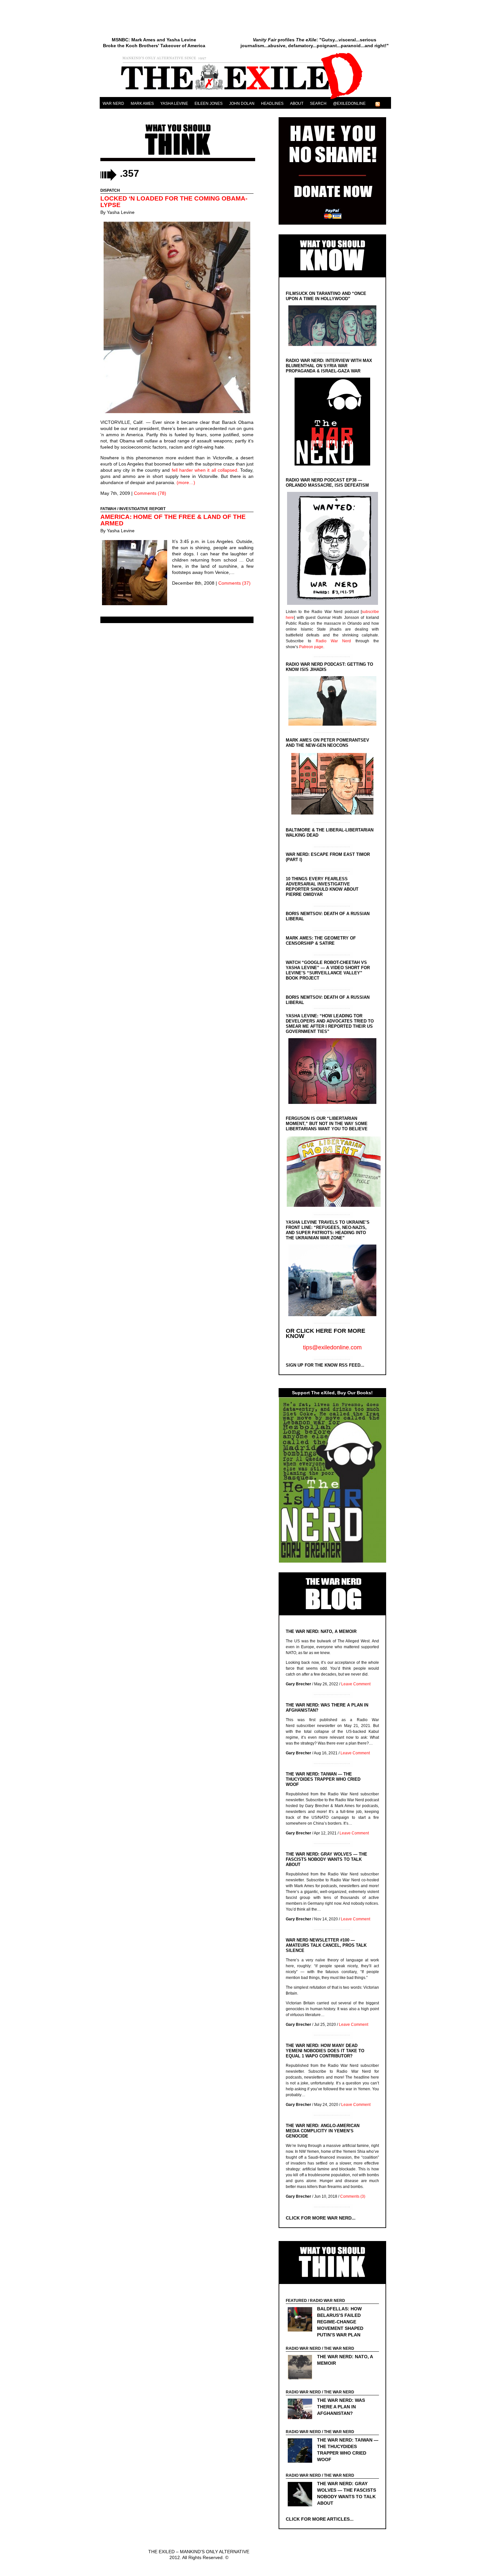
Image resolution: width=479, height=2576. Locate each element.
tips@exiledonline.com (332, 1347)
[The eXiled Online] (245, 99)
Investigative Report (142, 509)
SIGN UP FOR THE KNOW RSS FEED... (325, 1365)
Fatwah (108, 509)
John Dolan (242, 104)
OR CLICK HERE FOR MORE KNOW (326, 1333)
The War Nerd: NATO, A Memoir (321, 1631)
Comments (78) (150, 493)
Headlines (272, 104)
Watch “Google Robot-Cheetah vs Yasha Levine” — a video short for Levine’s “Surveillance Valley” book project (328, 970)
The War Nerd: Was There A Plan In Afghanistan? (341, 2407)
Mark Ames (142, 104)
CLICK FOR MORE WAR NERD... (321, 2218)
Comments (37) (234, 583)
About (297, 104)
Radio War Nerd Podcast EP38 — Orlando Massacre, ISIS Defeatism (327, 483)
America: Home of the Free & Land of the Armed (173, 520)
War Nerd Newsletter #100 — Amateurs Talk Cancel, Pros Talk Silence (326, 1945)
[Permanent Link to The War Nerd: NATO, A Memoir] (302, 2368)
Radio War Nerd (334, 641)
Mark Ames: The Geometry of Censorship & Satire (321, 941)
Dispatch (110, 190)
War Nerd (113, 104)
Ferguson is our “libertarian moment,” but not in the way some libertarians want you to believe (327, 1124)
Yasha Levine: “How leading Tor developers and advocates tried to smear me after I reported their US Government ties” (330, 1024)
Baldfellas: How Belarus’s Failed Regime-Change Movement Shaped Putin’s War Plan (340, 2322)
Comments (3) (353, 2196)
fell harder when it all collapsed (204, 470)
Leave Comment (356, 1684)
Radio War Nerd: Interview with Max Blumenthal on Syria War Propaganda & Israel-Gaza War (329, 366)
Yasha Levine (174, 104)
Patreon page (311, 647)
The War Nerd (339, 2348)
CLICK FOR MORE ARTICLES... (320, 2519)
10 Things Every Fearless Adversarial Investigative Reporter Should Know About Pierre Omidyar (322, 887)
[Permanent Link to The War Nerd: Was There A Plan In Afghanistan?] (302, 2410)
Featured (296, 2301)
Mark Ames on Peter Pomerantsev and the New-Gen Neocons (327, 743)
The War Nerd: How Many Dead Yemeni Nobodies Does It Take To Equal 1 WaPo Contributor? (325, 2051)
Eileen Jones (209, 104)
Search (318, 104)
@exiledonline (349, 104)
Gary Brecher (298, 1684)
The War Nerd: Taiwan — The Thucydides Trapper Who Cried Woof (323, 1779)
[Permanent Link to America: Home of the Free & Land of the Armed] (136, 573)
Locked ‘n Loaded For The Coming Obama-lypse (174, 202)
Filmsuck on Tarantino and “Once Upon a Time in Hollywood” (326, 296)
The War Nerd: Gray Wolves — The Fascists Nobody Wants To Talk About (327, 1859)
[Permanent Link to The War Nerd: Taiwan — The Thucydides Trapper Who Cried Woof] (302, 2451)
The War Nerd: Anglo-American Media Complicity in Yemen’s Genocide (323, 2131)
